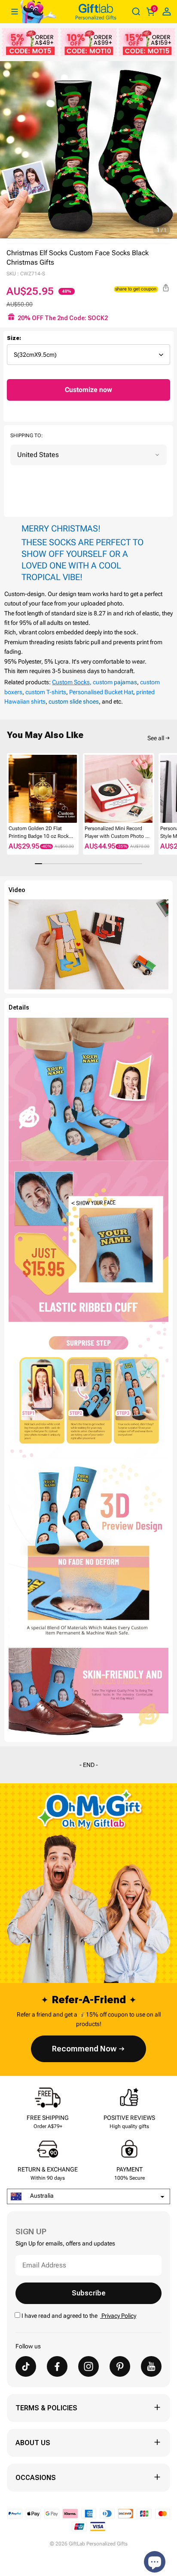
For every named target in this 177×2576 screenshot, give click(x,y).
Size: (14, 338)
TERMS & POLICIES (46, 2408)
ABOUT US (33, 2443)
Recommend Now (84, 2049)
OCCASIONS (36, 2478)
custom (103, 682)
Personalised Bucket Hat (101, 692)
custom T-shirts (46, 692)
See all (156, 738)
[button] (10, 789)
